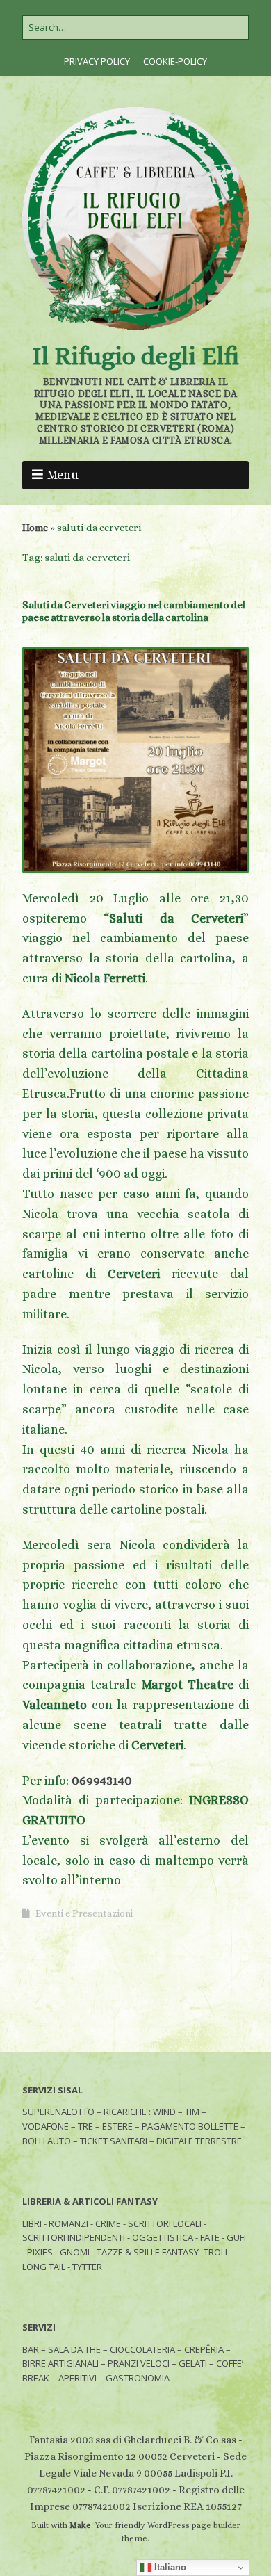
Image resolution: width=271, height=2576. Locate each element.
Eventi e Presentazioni (84, 1913)
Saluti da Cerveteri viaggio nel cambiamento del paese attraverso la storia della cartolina (134, 611)
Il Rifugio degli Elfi (135, 356)
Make (80, 2525)
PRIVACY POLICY (97, 61)
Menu (63, 475)
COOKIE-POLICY (175, 61)
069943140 (102, 1781)
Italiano (169, 2567)
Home (35, 528)
